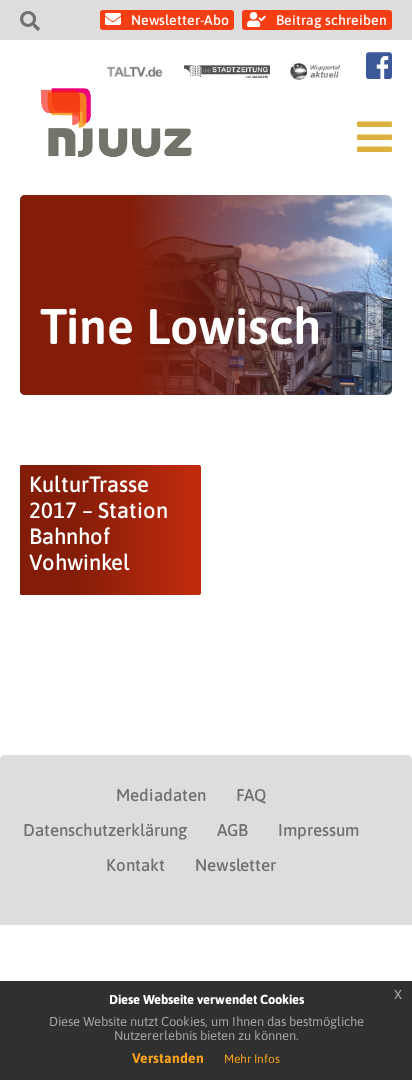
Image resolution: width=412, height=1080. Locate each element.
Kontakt (135, 865)
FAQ (251, 795)
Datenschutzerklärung (105, 830)
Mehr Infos (252, 1059)
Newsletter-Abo (180, 20)
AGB (232, 830)
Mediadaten (161, 795)
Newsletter (235, 865)
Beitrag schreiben (331, 20)
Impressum (318, 830)
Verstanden (168, 1058)
